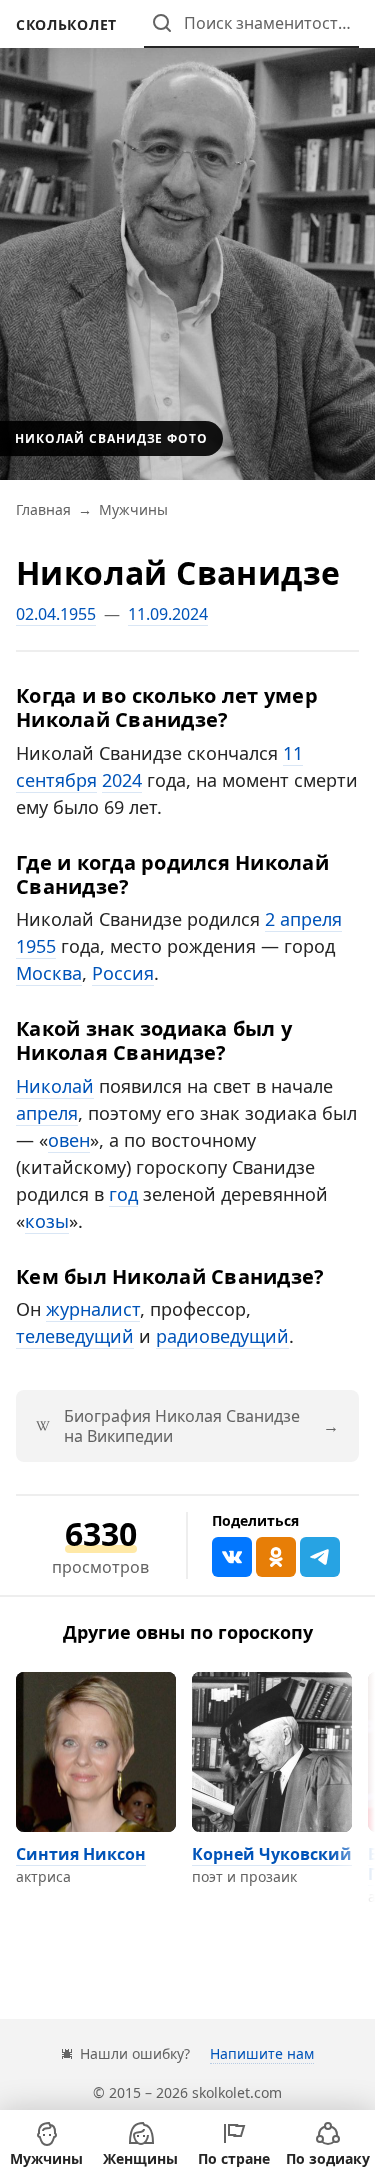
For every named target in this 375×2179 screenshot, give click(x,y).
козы (47, 1221)
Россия (123, 973)
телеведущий (75, 1336)
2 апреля (303, 919)
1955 (36, 946)
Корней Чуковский (272, 1854)
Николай (55, 1086)
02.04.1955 (56, 614)
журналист (93, 1309)
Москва (49, 973)
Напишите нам (262, 2053)
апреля (47, 1113)
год (123, 1194)
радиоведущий (222, 1336)
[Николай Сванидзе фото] (187, 240)
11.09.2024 (168, 614)
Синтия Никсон (81, 1854)
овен (69, 1140)
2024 (122, 780)
